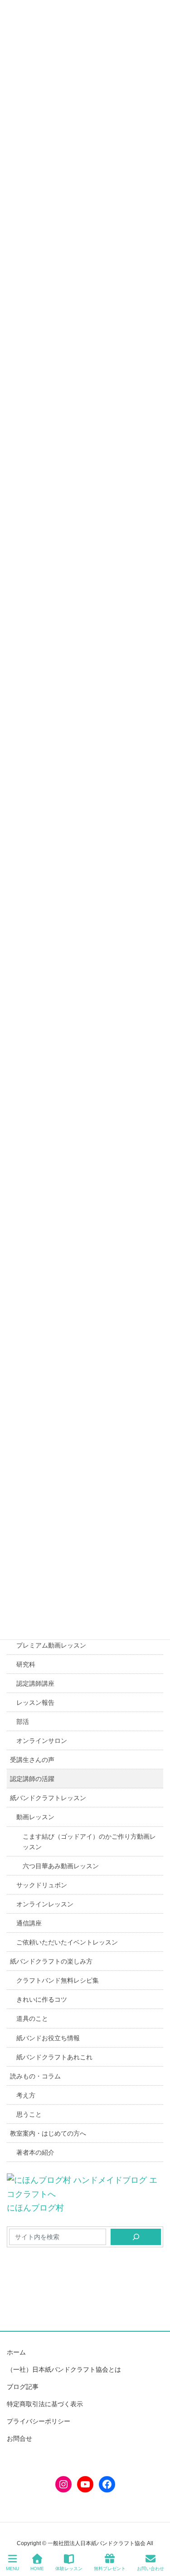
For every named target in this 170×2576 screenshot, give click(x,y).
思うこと (29, 2114)
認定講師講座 (35, 1683)
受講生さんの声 (32, 1760)
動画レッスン (35, 1817)
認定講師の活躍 (32, 1779)
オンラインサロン (42, 1741)
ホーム (16, 2352)
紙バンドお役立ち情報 (48, 2038)
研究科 (26, 1664)
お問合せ (19, 2438)
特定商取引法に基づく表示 (45, 2404)
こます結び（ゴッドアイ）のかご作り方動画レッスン (89, 1842)
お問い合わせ (151, 2569)
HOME (37, 2569)
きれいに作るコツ (42, 1999)
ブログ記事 (23, 2387)
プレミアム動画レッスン (51, 1645)
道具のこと (32, 2018)
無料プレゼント (110, 2569)
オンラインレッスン (45, 1904)
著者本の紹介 (35, 2152)
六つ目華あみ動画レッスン (61, 1866)
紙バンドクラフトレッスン (48, 1798)
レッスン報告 (35, 1703)
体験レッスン (69, 2569)
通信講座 (29, 1923)
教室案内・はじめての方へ (48, 2133)
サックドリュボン (42, 1885)
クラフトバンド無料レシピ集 (58, 1980)
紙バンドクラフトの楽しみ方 (51, 1961)
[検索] (136, 2237)
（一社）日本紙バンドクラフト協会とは (64, 2369)
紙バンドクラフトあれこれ (54, 2057)
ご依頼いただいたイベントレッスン (67, 1942)
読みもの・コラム (35, 2076)
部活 (23, 1722)
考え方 (26, 2095)
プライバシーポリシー (39, 2421)
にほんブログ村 (35, 2208)
